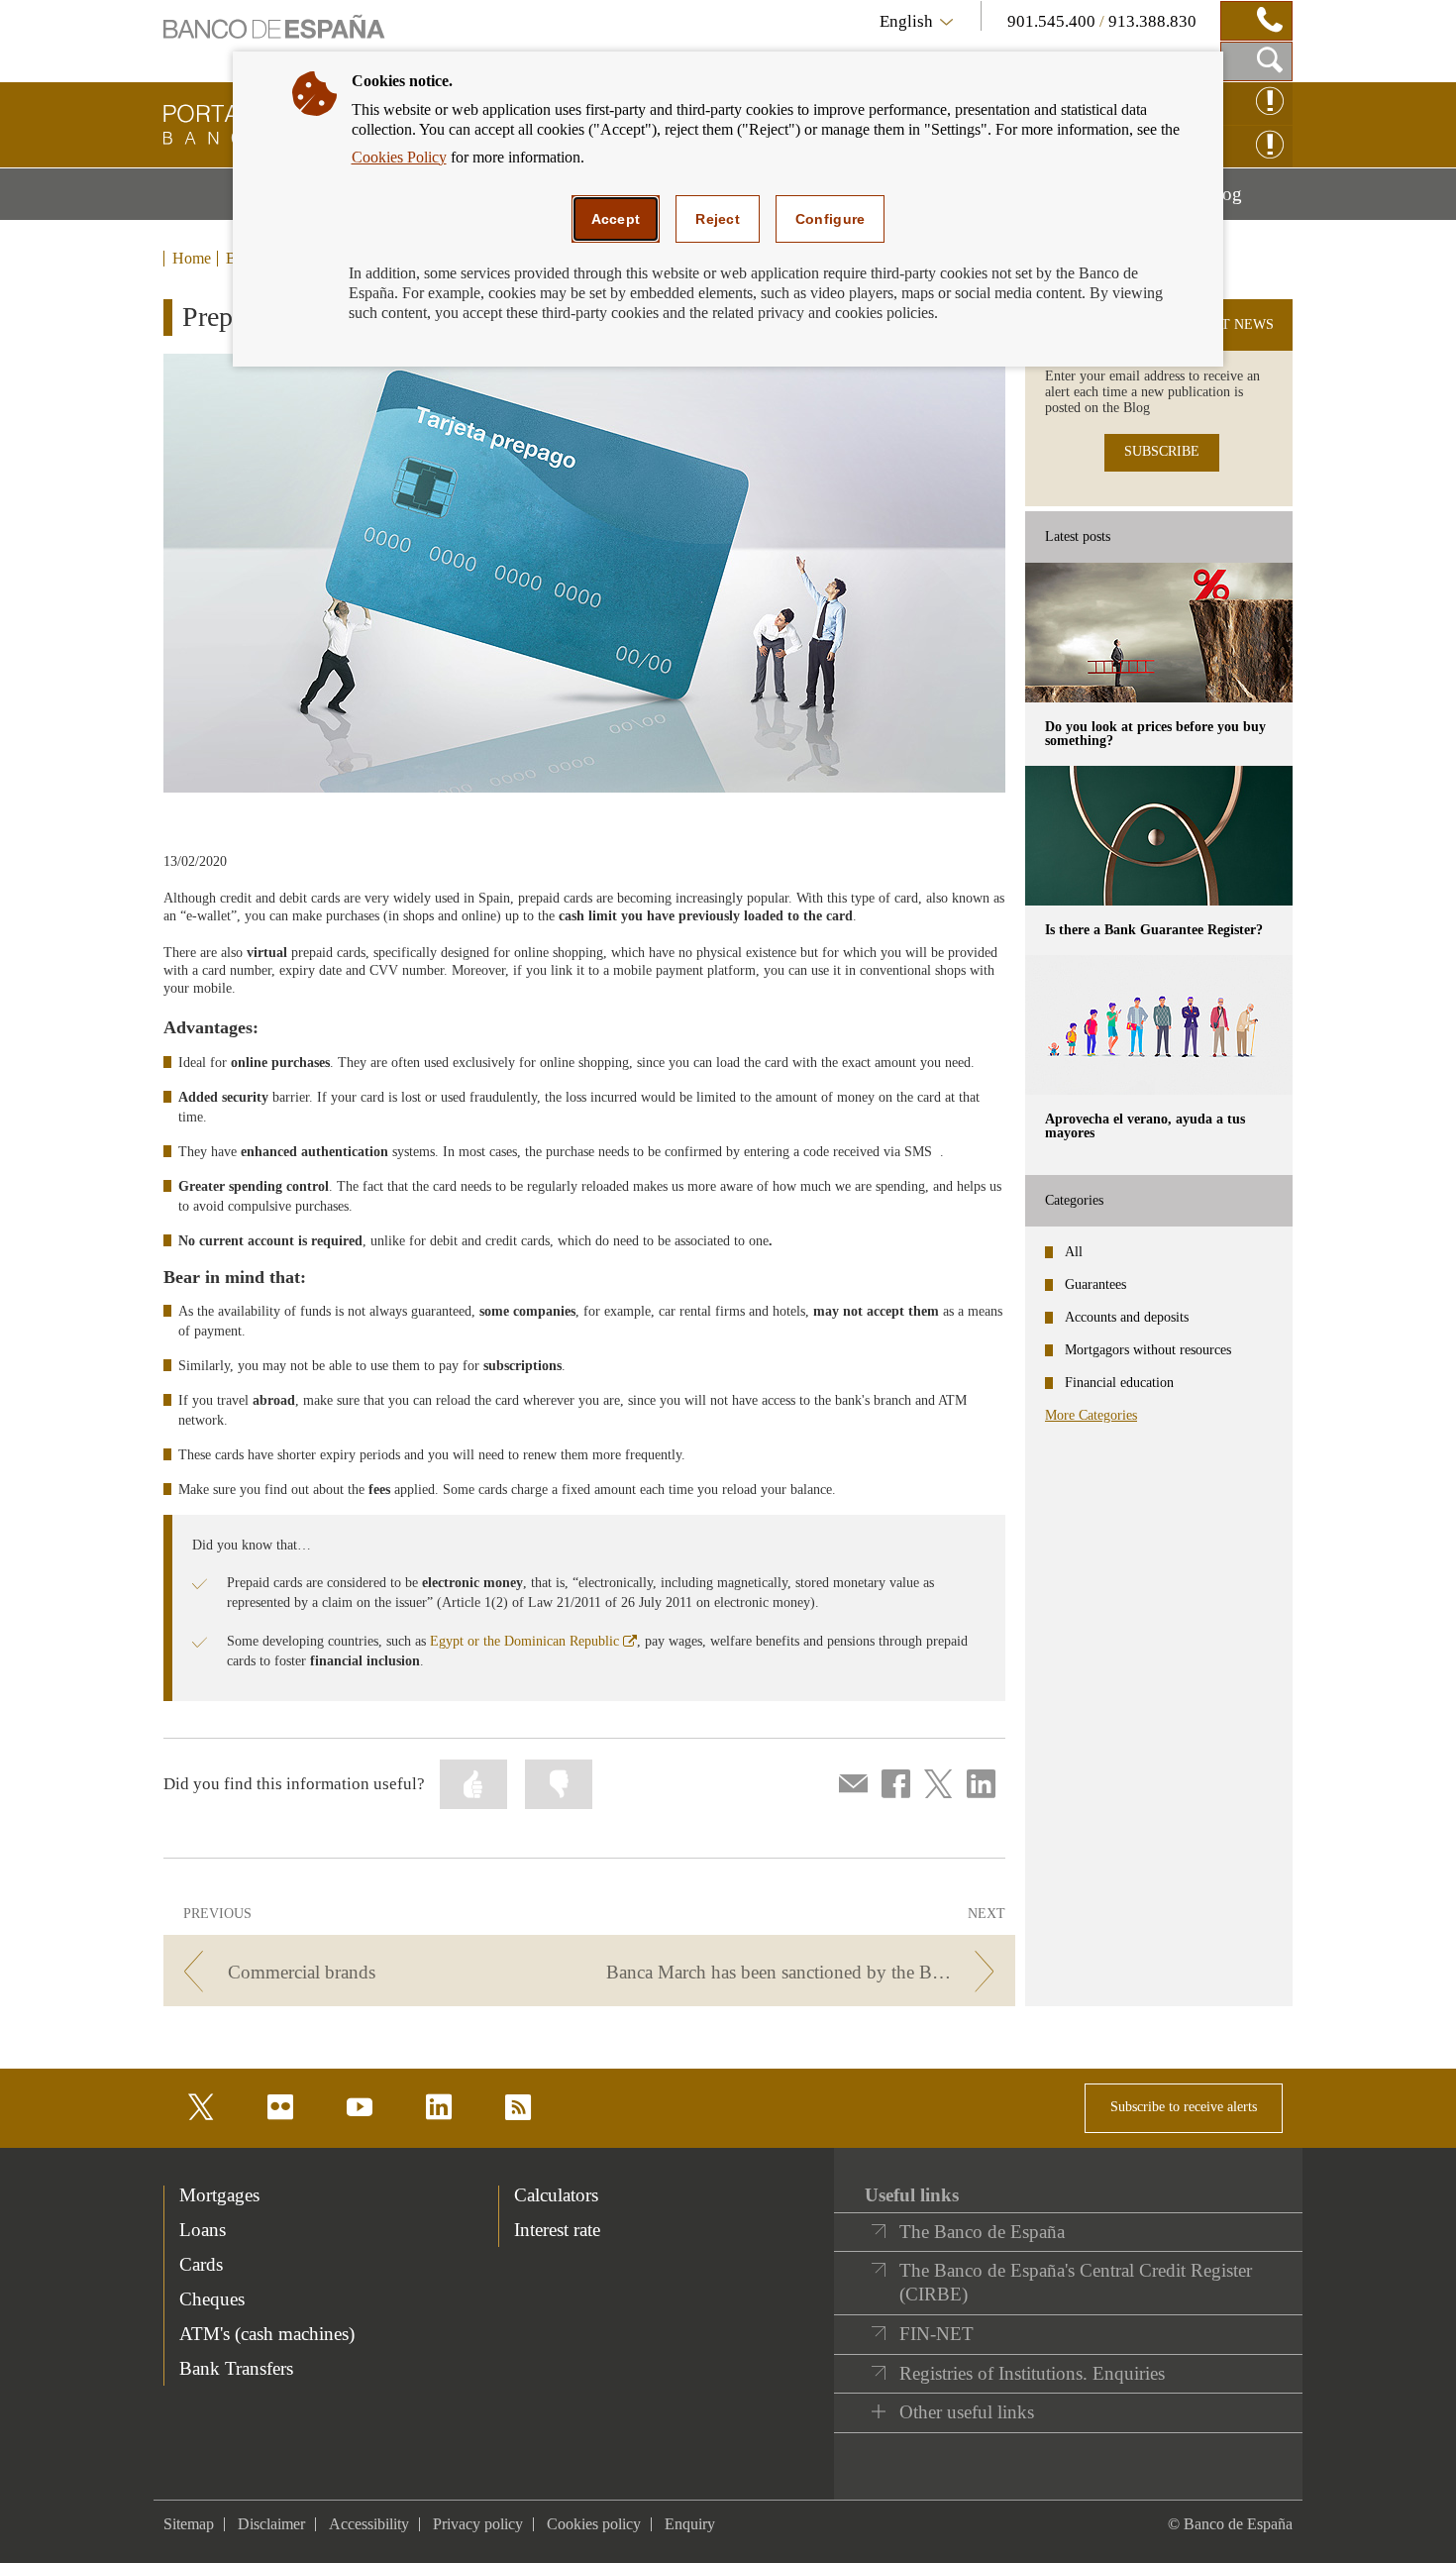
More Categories (1091, 1415)
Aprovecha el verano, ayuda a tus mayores (1145, 1126)
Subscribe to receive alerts (1184, 2107)
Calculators (556, 2195)
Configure (831, 219)
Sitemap (189, 2524)
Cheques (212, 2299)
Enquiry (690, 2524)
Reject (718, 219)
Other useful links (967, 2412)
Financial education (1119, 1383)
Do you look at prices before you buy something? (1155, 734)
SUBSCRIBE (1162, 451)
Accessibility (369, 2524)
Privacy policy (478, 2524)
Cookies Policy (399, 157)
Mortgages (219, 2195)
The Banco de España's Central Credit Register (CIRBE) (1076, 2282)
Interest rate (557, 2230)
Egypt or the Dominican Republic (533, 1641)
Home (192, 259)
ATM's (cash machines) (267, 2334)
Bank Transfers (236, 2368)
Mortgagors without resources (1148, 1350)
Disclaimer (271, 2524)
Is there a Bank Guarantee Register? (1154, 930)
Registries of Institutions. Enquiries (1032, 2373)
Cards (201, 2264)
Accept (616, 219)
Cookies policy (594, 2524)
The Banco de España (982, 2232)
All (1074, 1252)
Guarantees (1095, 1284)
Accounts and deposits (1127, 1317)
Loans (203, 2230)
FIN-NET (936, 2334)
